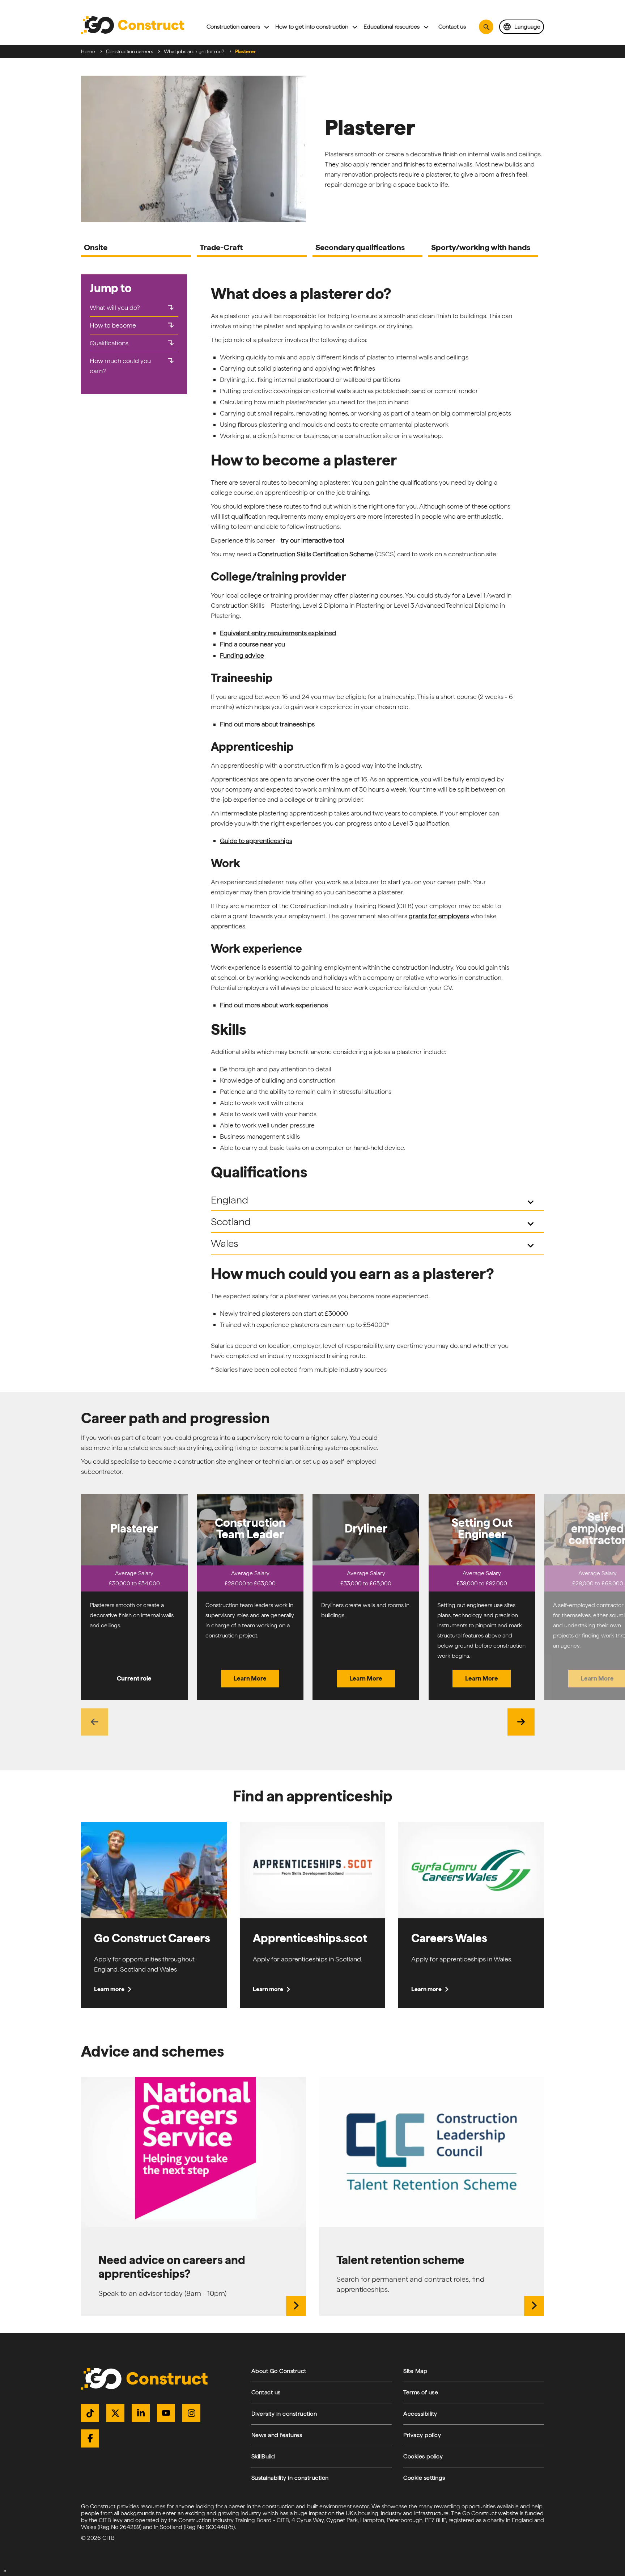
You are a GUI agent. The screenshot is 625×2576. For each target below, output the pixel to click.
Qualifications (133, 343)
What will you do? (133, 308)
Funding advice (242, 655)
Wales (374, 1244)
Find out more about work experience (274, 1005)
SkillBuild (263, 2456)
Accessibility (420, 2414)
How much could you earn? (133, 366)
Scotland (374, 1223)
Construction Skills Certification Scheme (316, 554)
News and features (277, 2435)
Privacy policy (422, 2435)
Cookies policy (423, 2456)
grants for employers (439, 916)
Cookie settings (424, 2478)
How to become (133, 325)
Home (88, 51)
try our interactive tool (312, 540)
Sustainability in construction (290, 2478)
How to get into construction (312, 27)
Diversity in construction (284, 2414)
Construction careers (233, 27)
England (374, 1201)
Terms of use (421, 2392)
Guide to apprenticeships (256, 841)
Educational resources (392, 27)
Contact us (452, 27)
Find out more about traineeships (267, 724)
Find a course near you (252, 644)
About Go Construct (279, 2371)
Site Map (415, 2371)
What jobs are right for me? (194, 51)
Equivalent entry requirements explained (278, 633)
